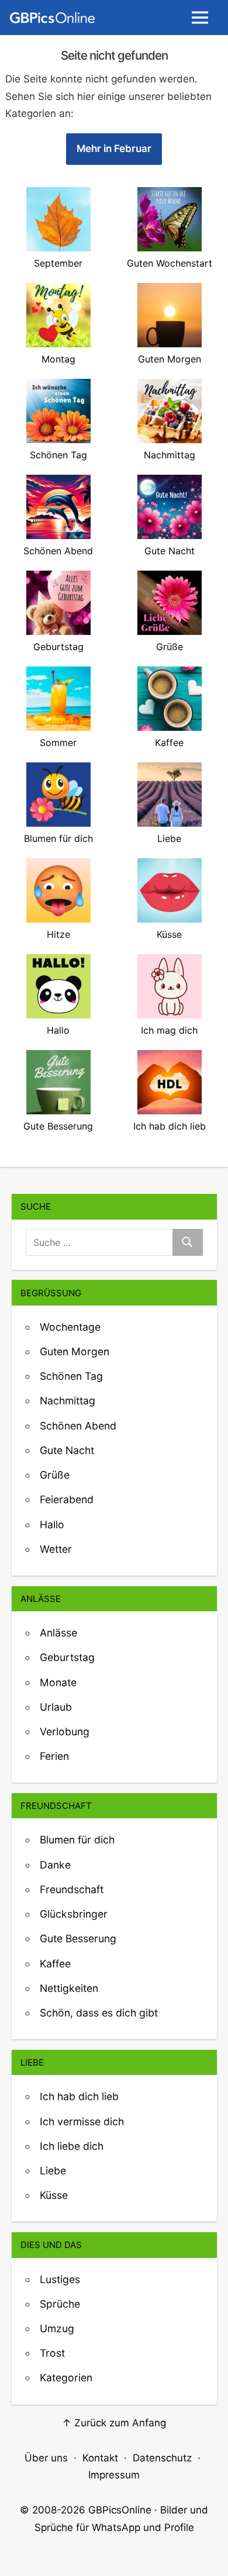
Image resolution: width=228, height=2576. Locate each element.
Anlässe (58, 1633)
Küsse (54, 2195)
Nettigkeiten (69, 1988)
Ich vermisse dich (82, 2121)
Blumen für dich (77, 1840)
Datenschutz (162, 2458)
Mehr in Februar (114, 149)
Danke (55, 1865)
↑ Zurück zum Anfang (114, 2423)
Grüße (55, 1475)
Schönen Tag (71, 1376)
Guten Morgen (75, 1351)
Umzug (57, 2328)
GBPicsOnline (120, 2510)
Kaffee (55, 1964)
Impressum (114, 2475)
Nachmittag (68, 1401)
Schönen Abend (78, 1426)
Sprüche (60, 2304)
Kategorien (66, 2378)
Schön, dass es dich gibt (99, 2013)
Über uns (46, 2458)
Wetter (56, 1549)
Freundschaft (72, 1889)
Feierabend (67, 1499)
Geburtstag (67, 1657)
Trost (52, 2353)
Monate (58, 1682)
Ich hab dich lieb (79, 2096)
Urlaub (56, 1707)
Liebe (53, 2171)
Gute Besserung (78, 1938)
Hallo (52, 1524)
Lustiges (60, 2279)
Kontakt (100, 2458)
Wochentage (70, 1327)
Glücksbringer (74, 1914)
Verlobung (65, 1731)
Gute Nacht (67, 1450)
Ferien (54, 1756)
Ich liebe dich (72, 2146)
